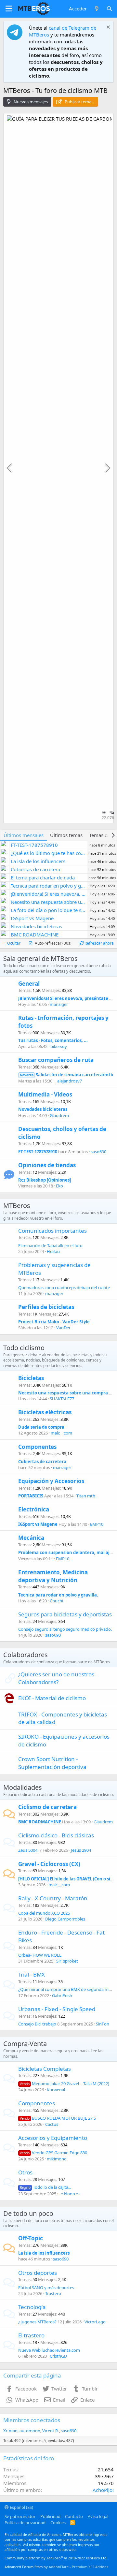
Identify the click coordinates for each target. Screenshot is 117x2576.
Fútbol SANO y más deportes (46, 2288)
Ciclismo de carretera (47, 1807)
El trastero (31, 2335)
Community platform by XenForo (56, 2558)
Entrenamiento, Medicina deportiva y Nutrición (53, 1576)
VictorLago (95, 2322)
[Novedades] (96, 9)
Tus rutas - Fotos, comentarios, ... (53, 1040)
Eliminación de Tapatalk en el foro (50, 1245)
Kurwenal (56, 2090)
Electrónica (34, 1509)
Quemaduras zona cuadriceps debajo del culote (64, 1288)
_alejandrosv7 (69, 1081)
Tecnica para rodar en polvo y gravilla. (58, 1595)
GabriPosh (62, 1995)
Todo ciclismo (24, 1348)
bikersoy (59, 1046)
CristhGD (58, 2356)
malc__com (61, 1433)
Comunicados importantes (52, 1231)
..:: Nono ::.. (70, 2194)
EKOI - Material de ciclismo (52, 1698)
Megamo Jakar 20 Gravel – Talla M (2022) (65, 2083)
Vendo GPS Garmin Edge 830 (53, 2153)
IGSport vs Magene (38, 1524)
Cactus (52, 2124)
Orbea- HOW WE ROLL (40, 1955)
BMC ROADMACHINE (40, 1822)
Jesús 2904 (81, 1850)
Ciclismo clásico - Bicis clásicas (56, 1835)
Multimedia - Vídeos (45, 1094)
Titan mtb (86, 1496)
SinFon (103, 2024)
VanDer (63, 1328)
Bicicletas (31, 1378)
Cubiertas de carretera (42, 1462)
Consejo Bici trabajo (37, 2024)
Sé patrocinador (20, 2516)
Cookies (58, 2523)
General (29, 984)
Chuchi (56, 1601)
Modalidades (23, 1787)
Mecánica (31, 1538)
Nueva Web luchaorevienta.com (49, 2350)
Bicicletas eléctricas (45, 1412)
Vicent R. (51, 2431)
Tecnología (32, 2307)
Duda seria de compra (41, 1427)
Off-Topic (31, 2238)
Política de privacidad (25, 2523)
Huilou (53, 1251)
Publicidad (50, 2516)
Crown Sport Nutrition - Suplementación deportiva (52, 1763)
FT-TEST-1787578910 (38, 1152)
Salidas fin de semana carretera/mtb (66, 1075)
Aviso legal (98, 2516)
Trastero (53, 2293)
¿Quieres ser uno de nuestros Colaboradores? (56, 1678)
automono (30, 2431)
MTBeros (17, 1206)
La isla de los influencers (44, 2253)
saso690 (98, 1152)
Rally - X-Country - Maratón (53, 1898)
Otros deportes (38, 2273)
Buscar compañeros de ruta (56, 1060)
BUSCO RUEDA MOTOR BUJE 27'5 (58, 2118)
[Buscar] (109, 9)
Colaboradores (26, 1655)
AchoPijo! (103, 2490)
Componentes (37, 1447)
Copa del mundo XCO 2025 (44, 1913)
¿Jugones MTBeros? (37, 2322)
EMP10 (97, 1524)
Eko (59, 1186)
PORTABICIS (31, 1496)
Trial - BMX (32, 1974)
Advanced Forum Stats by (56, 2567)
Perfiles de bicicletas (46, 1307)
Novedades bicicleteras (43, 1109)
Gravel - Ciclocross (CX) (49, 1864)
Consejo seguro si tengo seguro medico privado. (65, 1629)
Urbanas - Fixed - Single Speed (57, 2009)
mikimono (57, 2159)
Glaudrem (59, 1115)
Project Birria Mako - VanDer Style (54, 1322)
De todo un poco (28, 2213)
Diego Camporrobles (65, 1919)
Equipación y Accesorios (51, 1481)
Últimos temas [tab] (66, 835)
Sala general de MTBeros (40, 958)
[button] (9, 9)
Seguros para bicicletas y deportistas (65, 1614)
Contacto (74, 2516)
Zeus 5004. (28, 1850)
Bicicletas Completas (45, 2069)
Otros (25, 2172)
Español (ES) (21, 2507)
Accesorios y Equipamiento (53, 2138)
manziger (59, 1004)
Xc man (10, 2431)
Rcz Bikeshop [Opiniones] (45, 1180)
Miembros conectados (32, 2420)
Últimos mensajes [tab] (24, 835)
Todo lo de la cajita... (45, 2187)
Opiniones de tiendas (47, 1165)
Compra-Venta (25, 2044)
